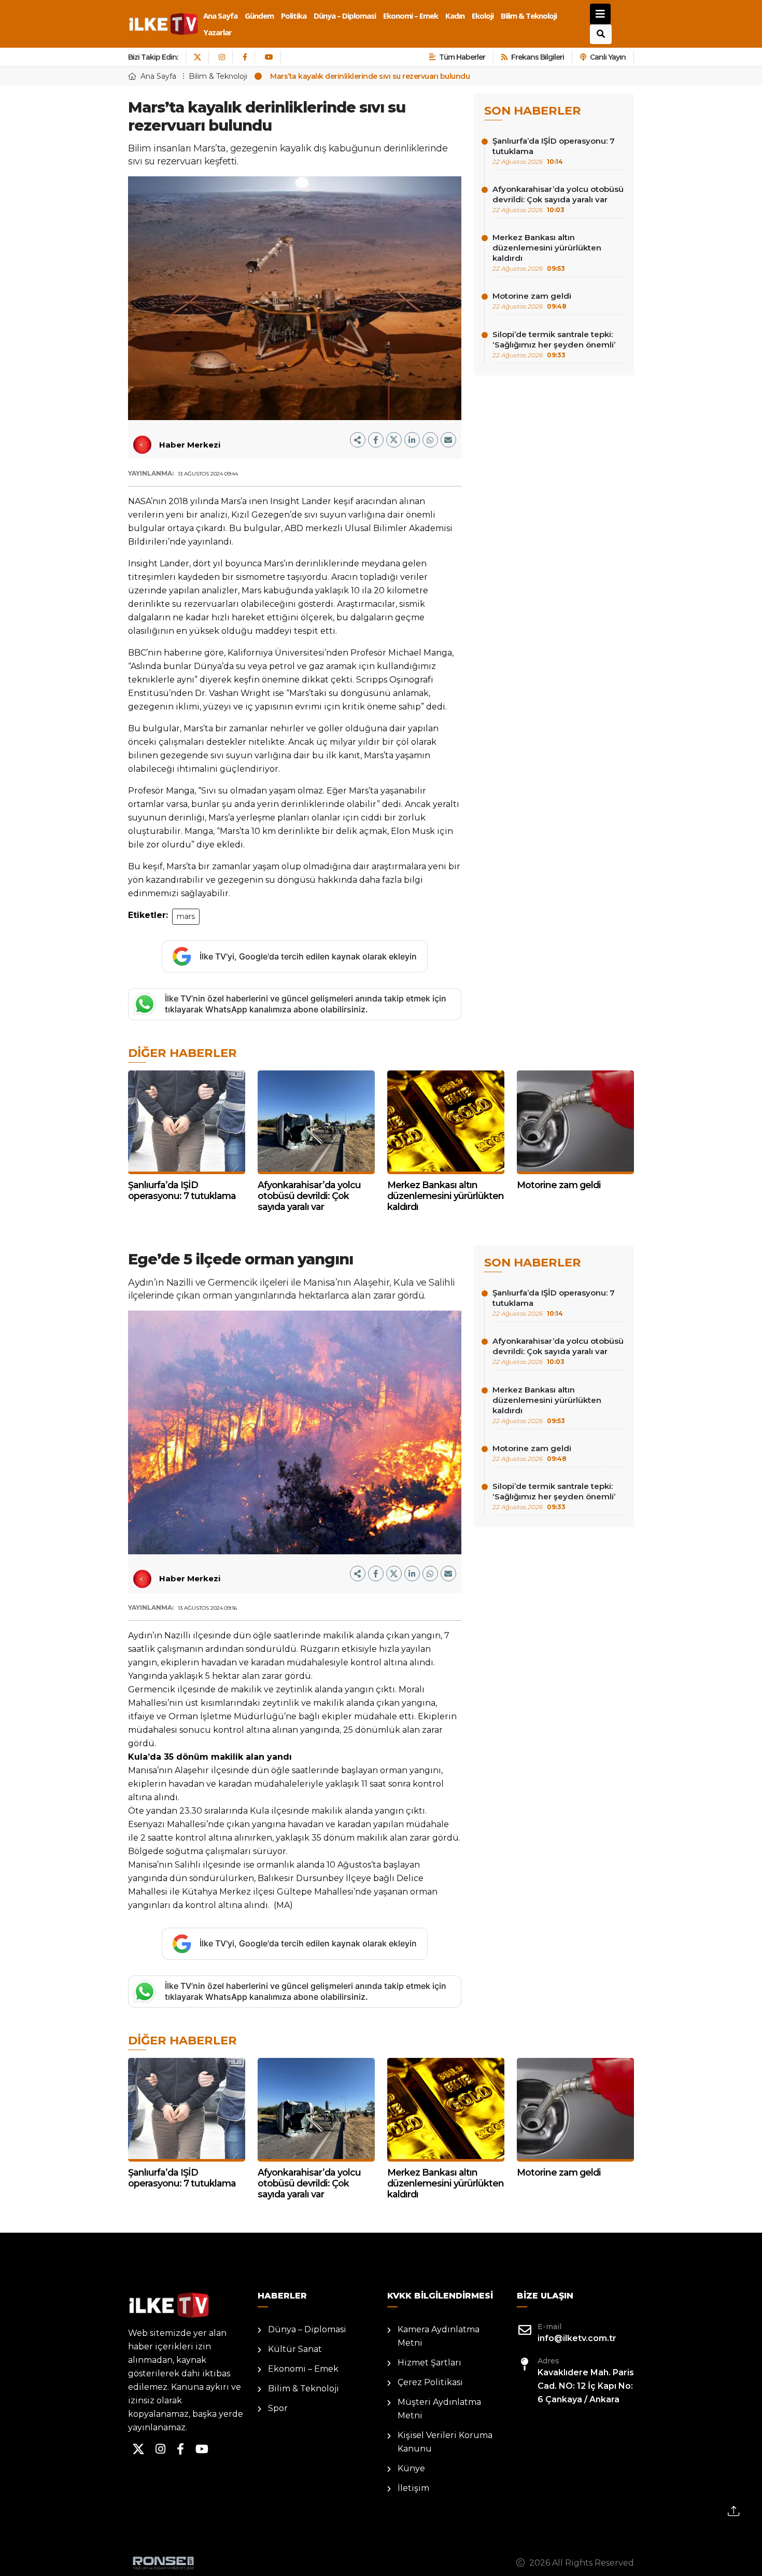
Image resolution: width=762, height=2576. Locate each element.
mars (186, 916)
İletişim (413, 2488)
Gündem (259, 16)
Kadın (455, 16)
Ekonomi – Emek (411, 16)
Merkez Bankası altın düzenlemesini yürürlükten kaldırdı (547, 252)
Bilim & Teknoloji (529, 16)
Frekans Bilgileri (538, 57)
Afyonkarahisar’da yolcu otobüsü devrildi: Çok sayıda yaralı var (558, 199)
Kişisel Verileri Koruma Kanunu (445, 2442)
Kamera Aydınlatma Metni (439, 2336)
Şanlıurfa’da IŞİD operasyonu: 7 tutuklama (554, 151)
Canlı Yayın (608, 57)
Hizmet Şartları (429, 2363)
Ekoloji (483, 16)
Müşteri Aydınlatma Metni (439, 2409)
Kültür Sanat (295, 2349)
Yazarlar (217, 32)
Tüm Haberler (462, 57)
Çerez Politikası (430, 2382)
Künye (411, 2468)
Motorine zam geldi (532, 301)
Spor (278, 2408)
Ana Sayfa (220, 16)
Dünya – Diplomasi (345, 16)
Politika (294, 16)
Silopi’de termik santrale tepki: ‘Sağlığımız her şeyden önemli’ (554, 344)
